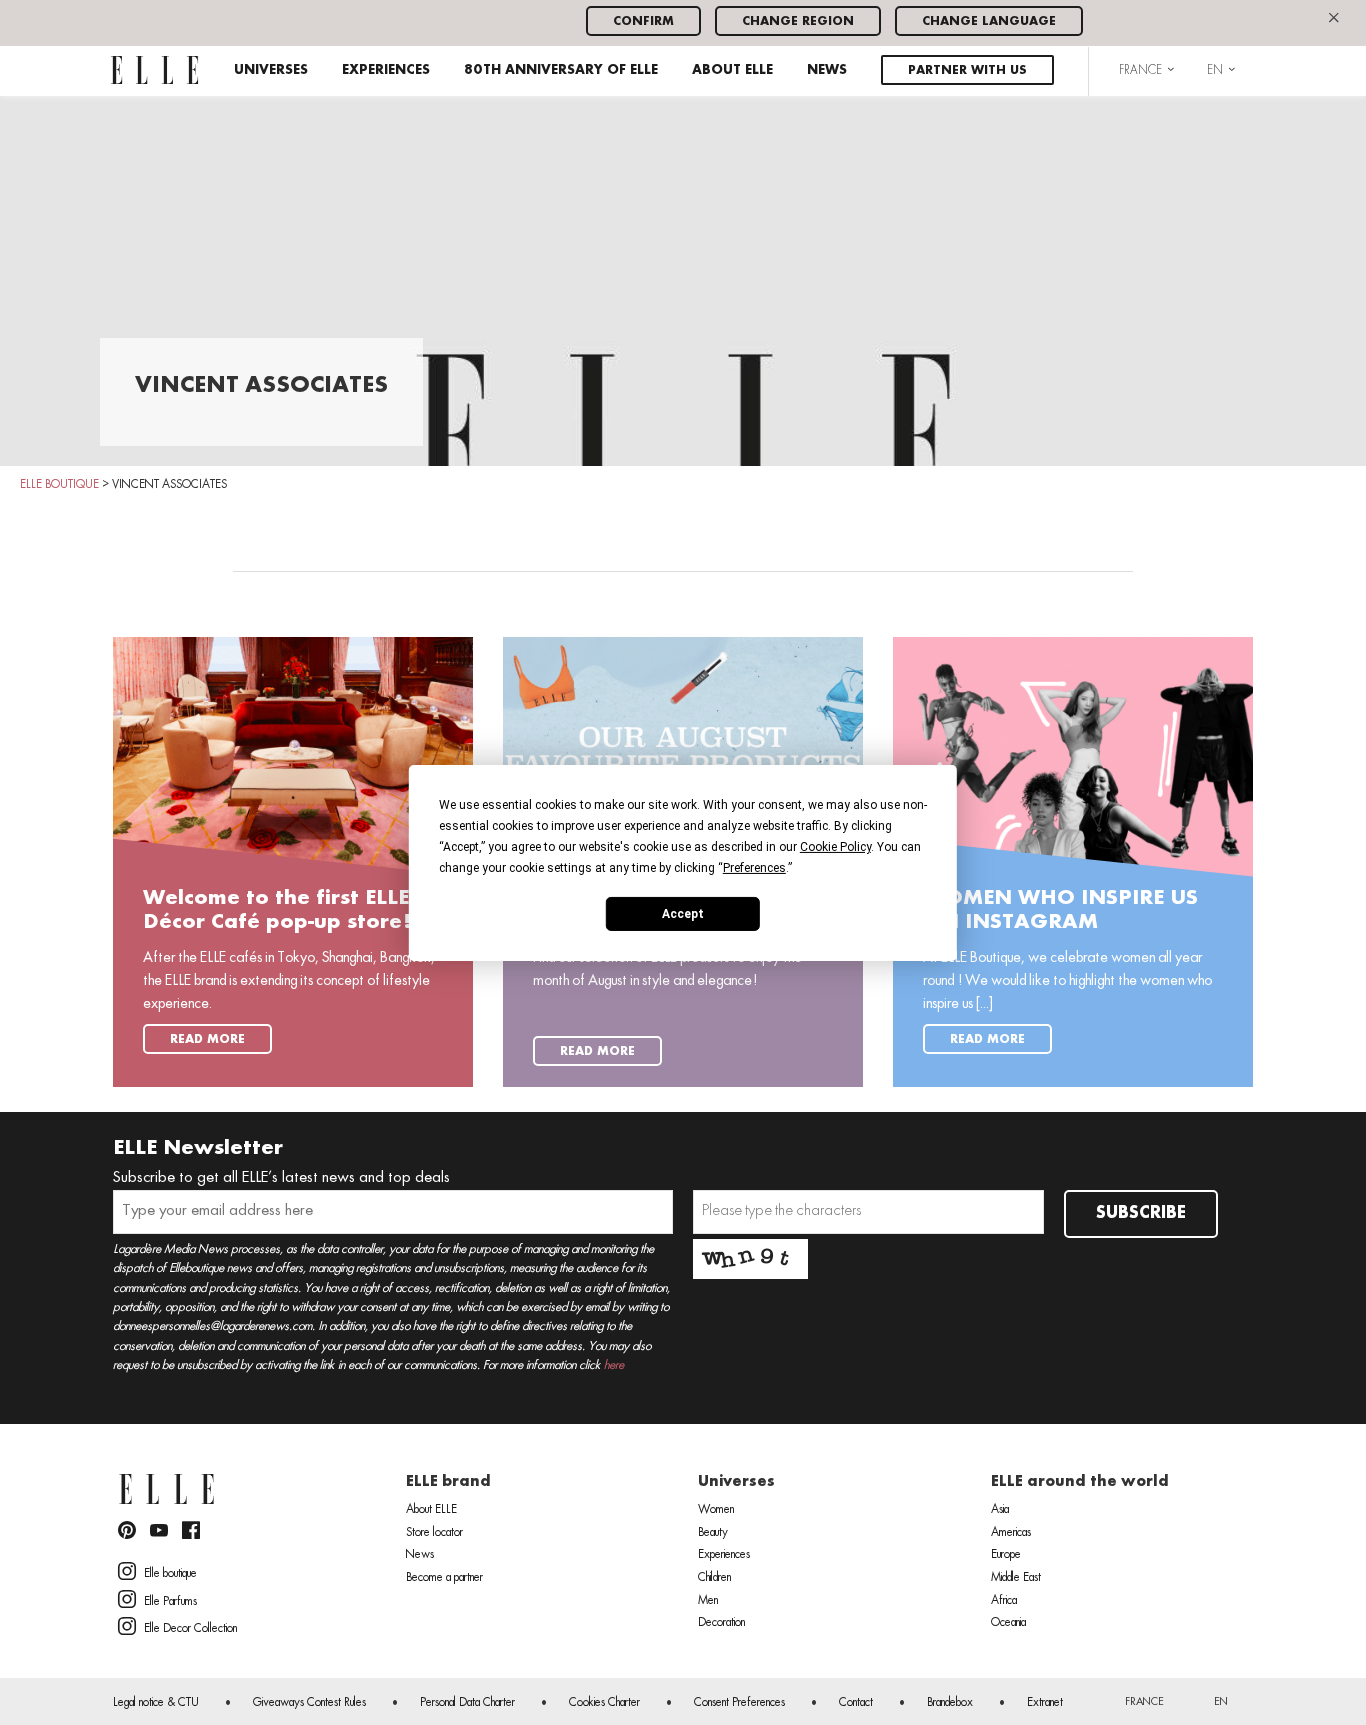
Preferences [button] (754, 867)
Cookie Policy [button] (835, 846)
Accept (683, 913)
